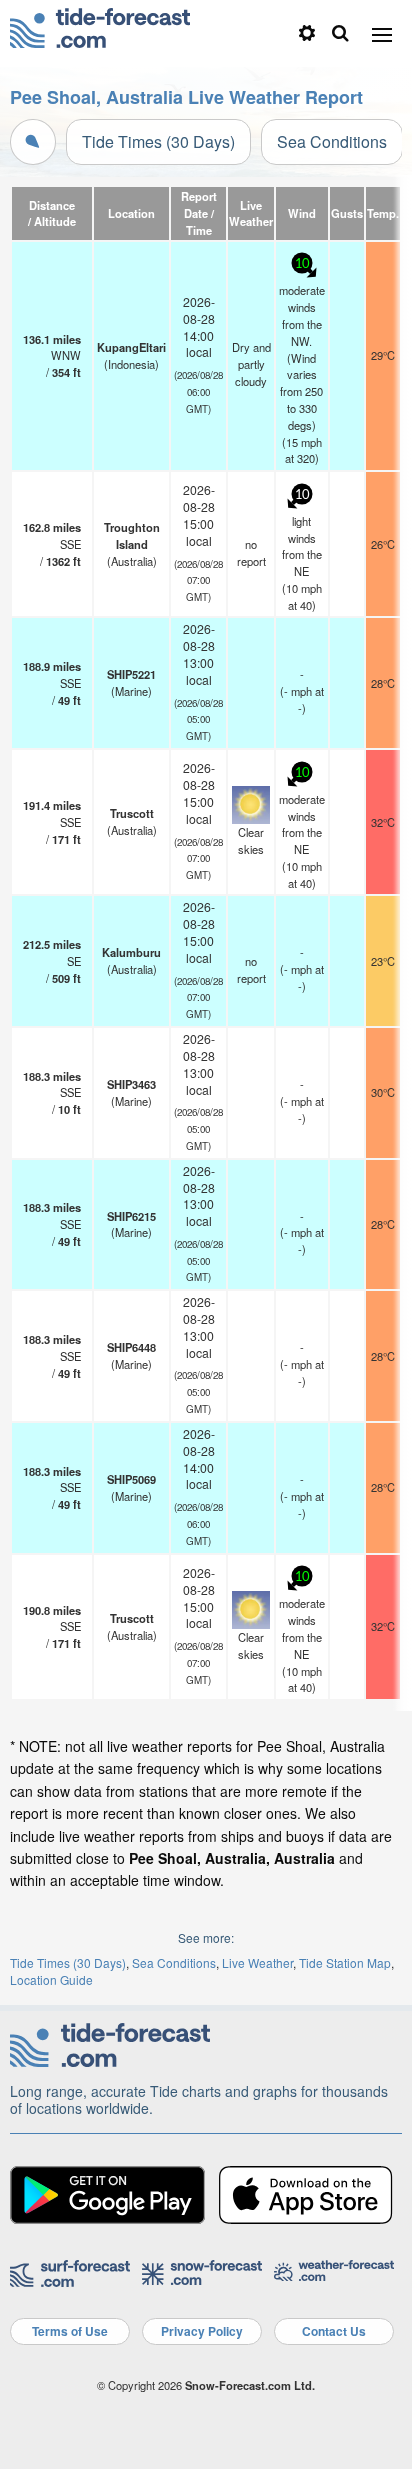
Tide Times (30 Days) (158, 141)
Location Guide (51, 1979)
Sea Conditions (332, 141)
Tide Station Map (345, 1962)
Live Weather (257, 1962)
